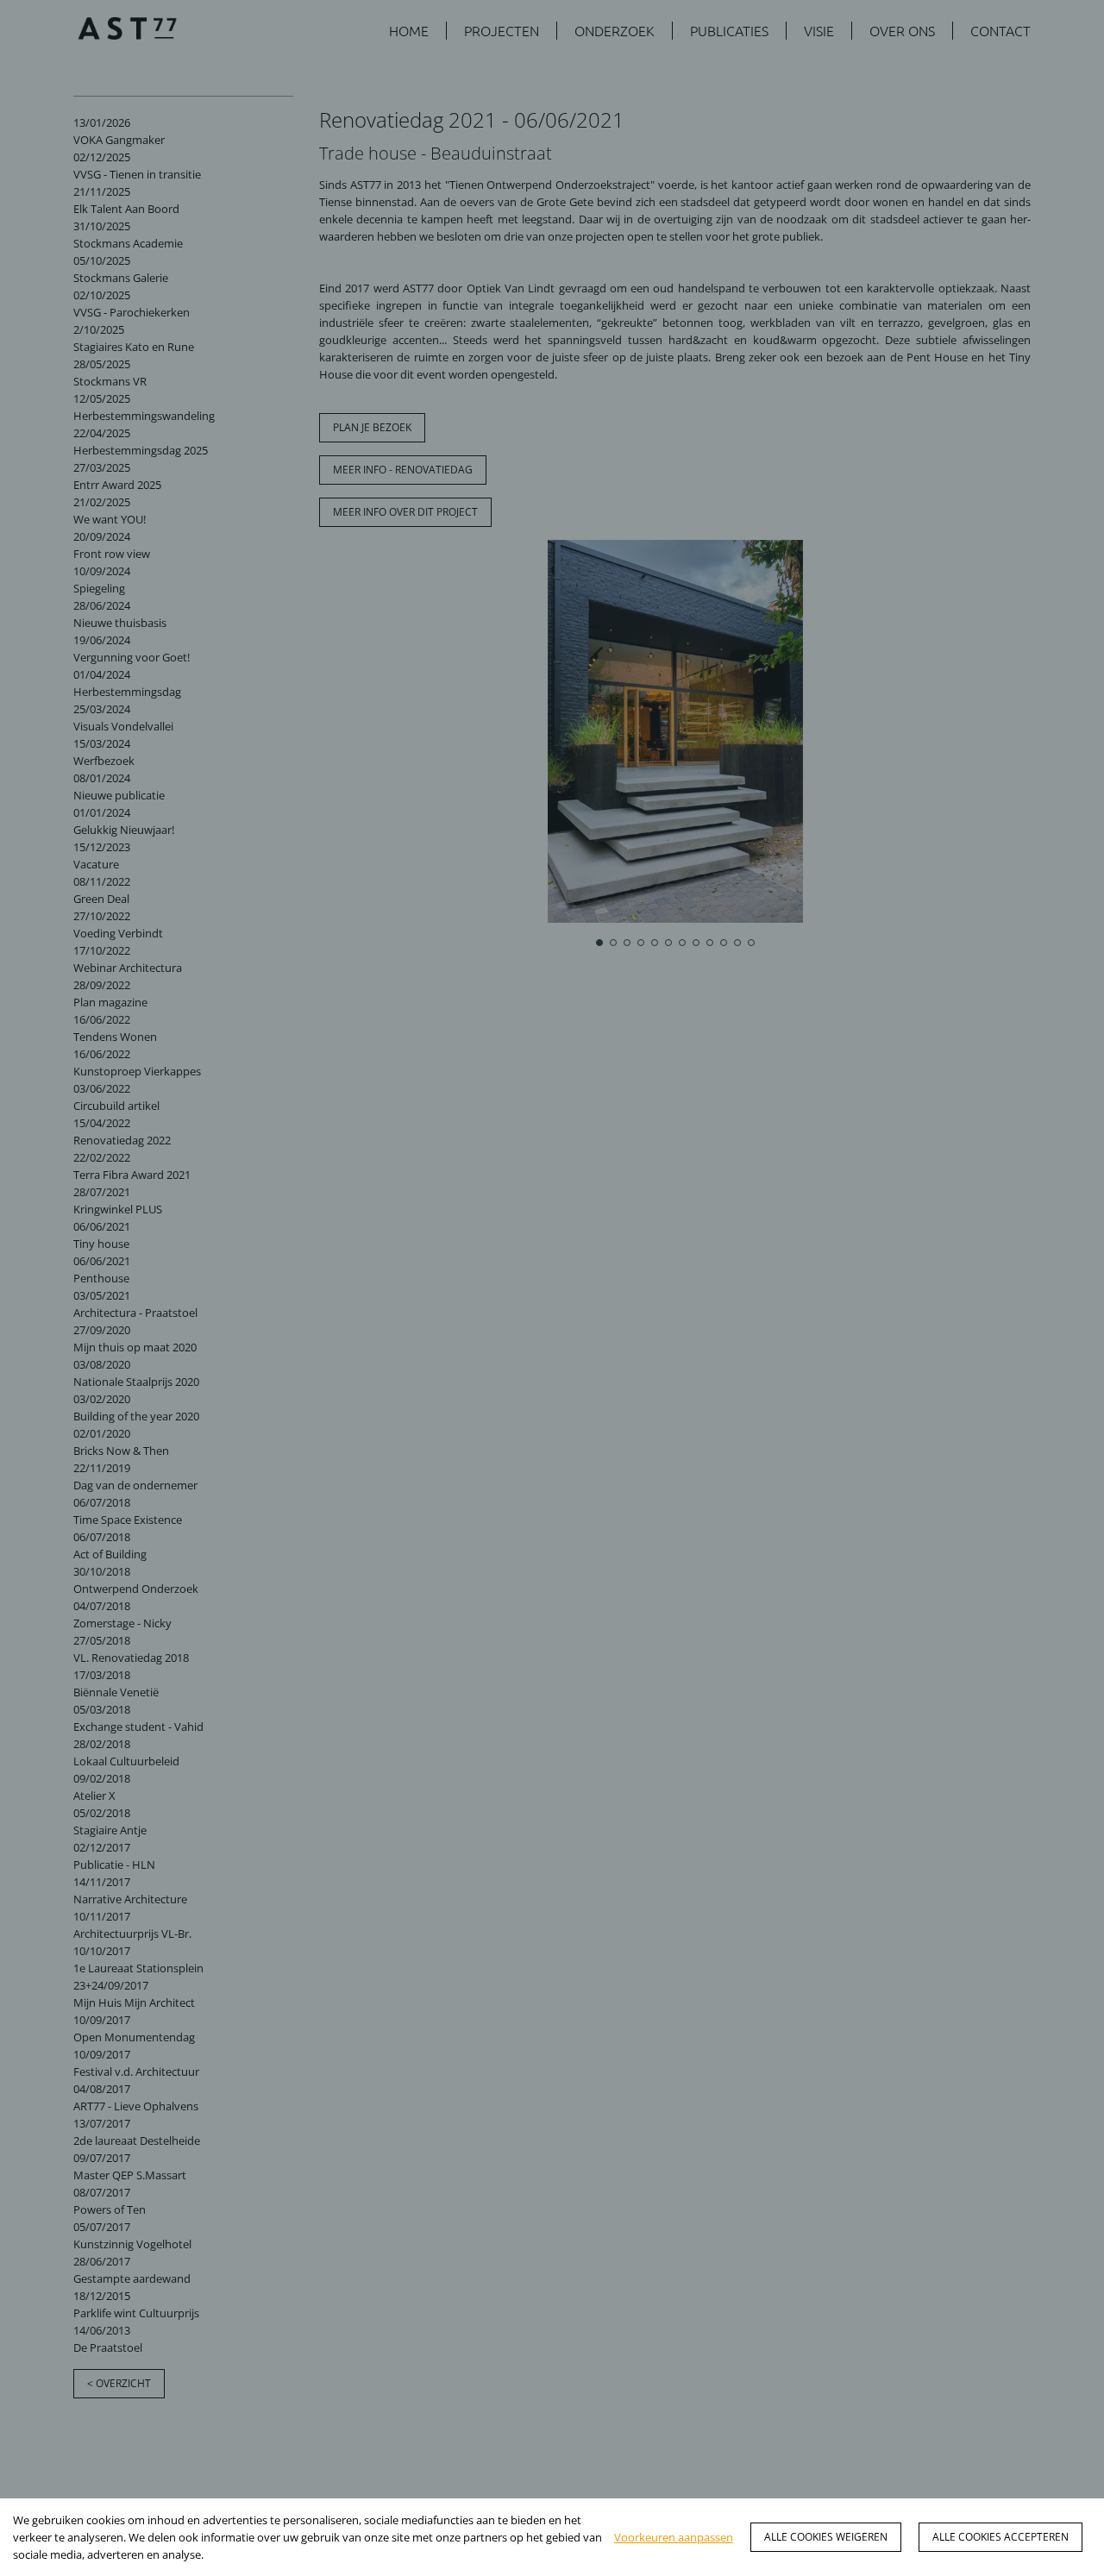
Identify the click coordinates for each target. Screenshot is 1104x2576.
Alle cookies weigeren (826, 2537)
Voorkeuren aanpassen (674, 2537)
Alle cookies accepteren (1000, 2537)
